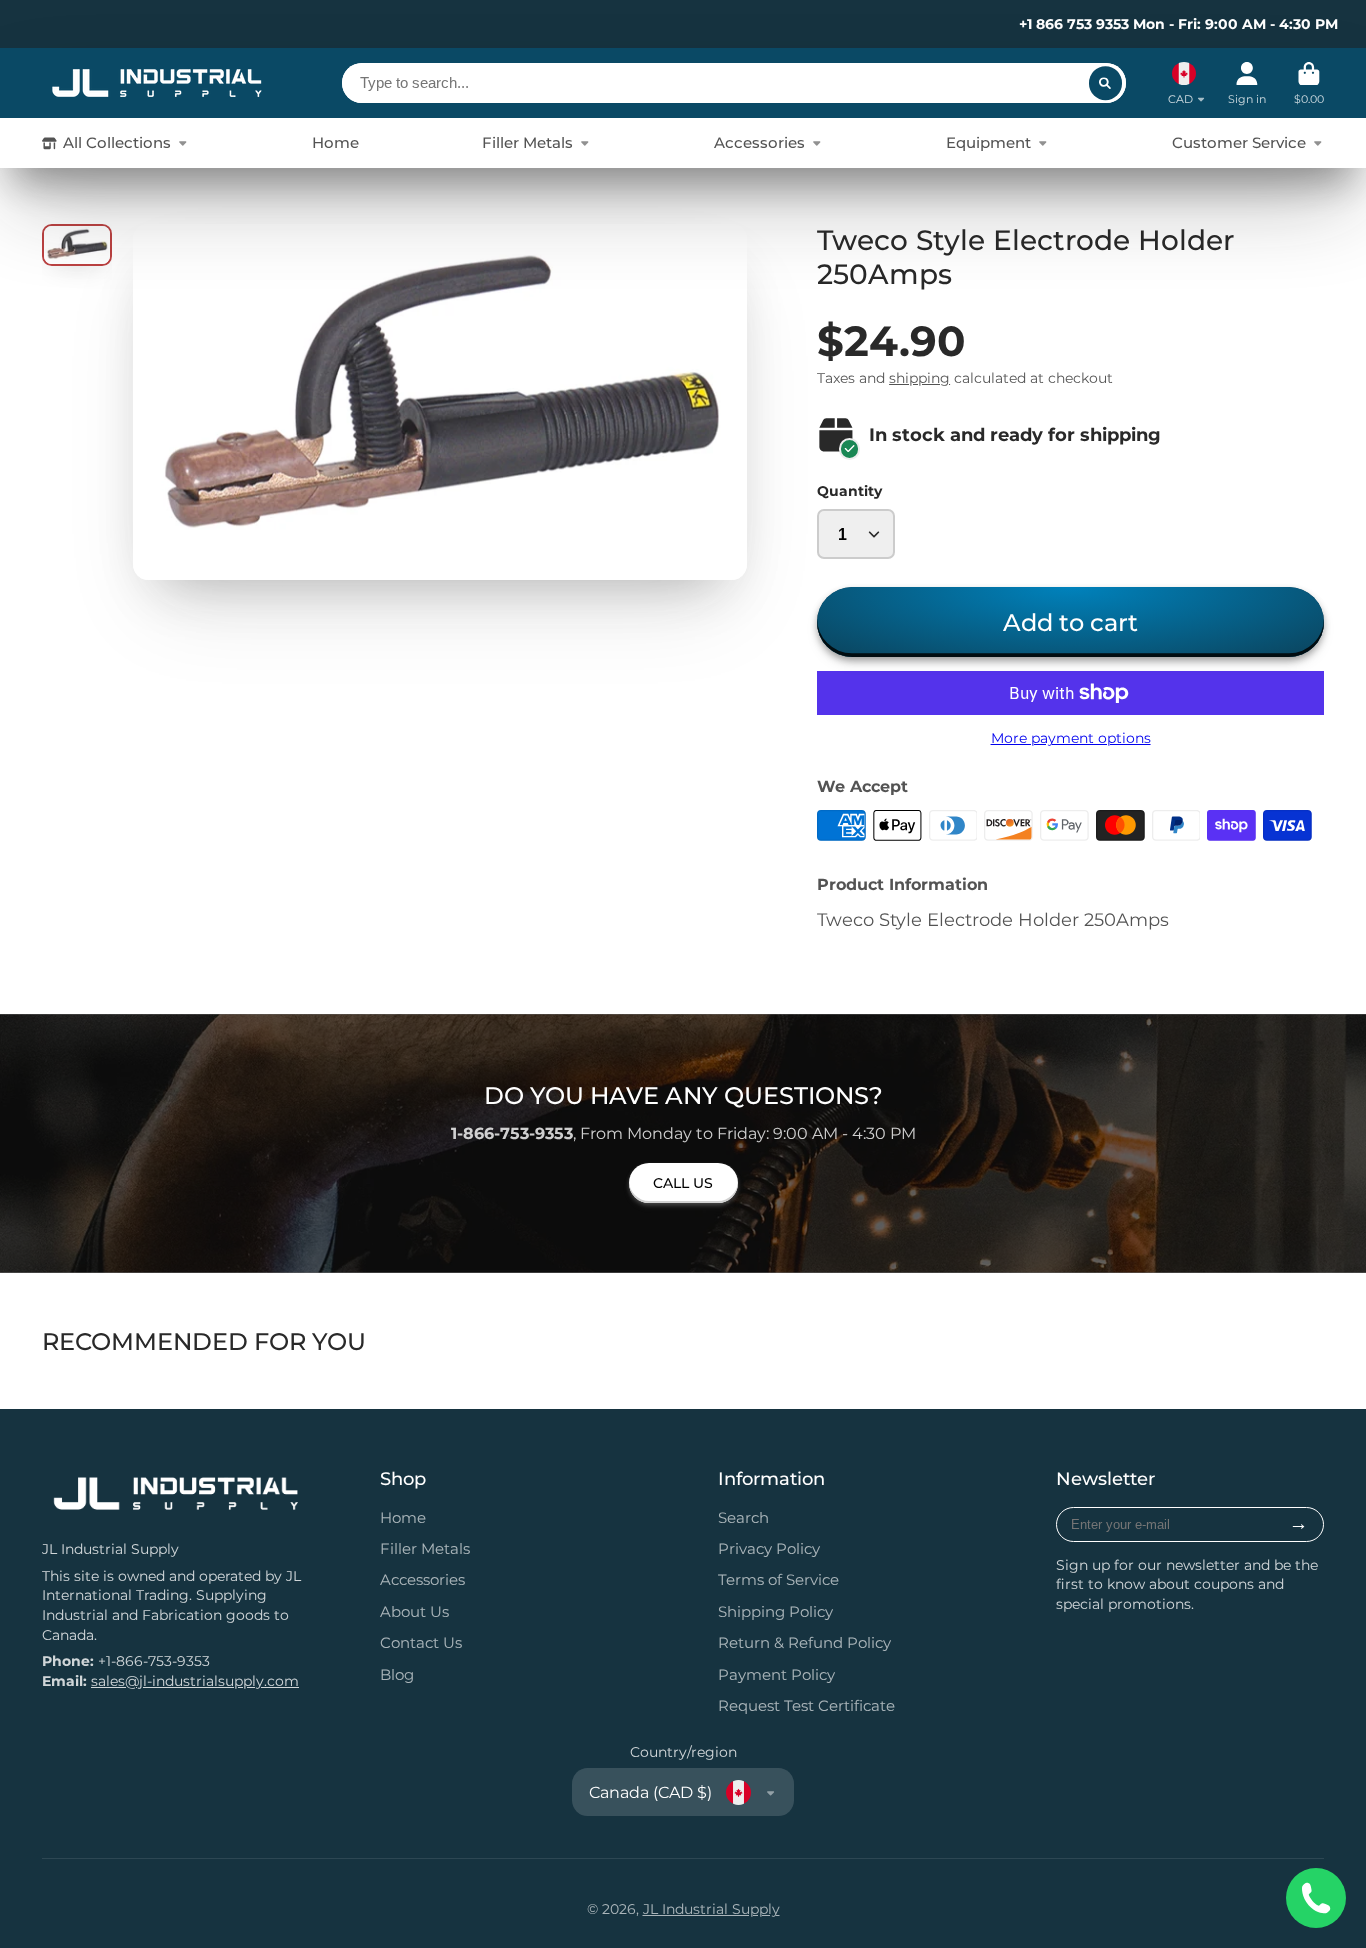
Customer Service (1239, 142)
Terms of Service (778, 1579)
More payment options (1071, 738)
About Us (414, 1611)
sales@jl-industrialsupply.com (195, 1681)
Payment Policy (776, 1674)
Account (1247, 83)
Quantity (849, 491)
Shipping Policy (775, 1611)
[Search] (1106, 83)
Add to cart (1070, 622)
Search (743, 1517)
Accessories (759, 142)
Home (335, 142)
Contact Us (421, 1642)
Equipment (988, 142)
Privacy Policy (769, 1548)
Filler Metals (527, 142)
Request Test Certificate (806, 1705)
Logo (157, 83)
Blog (397, 1674)
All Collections (117, 142)
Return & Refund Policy (804, 1642)
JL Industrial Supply (711, 1909)
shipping (919, 378)
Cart (1309, 83)
